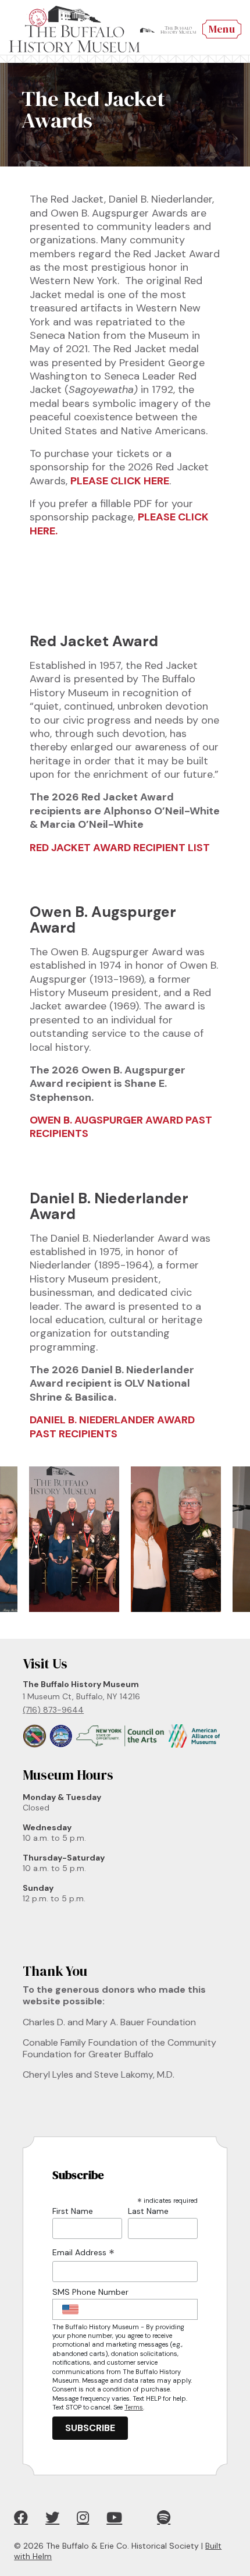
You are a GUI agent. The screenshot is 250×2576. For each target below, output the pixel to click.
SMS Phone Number (90, 2292)
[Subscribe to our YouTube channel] (114, 2517)
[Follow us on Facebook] (21, 2517)
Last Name (148, 2211)
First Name (73, 2211)
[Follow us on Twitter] (52, 2517)
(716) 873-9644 (53, 1710)
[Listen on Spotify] (164, 2517)
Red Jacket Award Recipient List (120, 848)
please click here (120, 481)
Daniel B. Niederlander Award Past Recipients (112, 1427)
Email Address (83, 2253)
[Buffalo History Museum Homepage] (74, 29)
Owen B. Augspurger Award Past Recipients (121, 1127)
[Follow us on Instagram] (83, 2517)
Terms (134, 2407)
